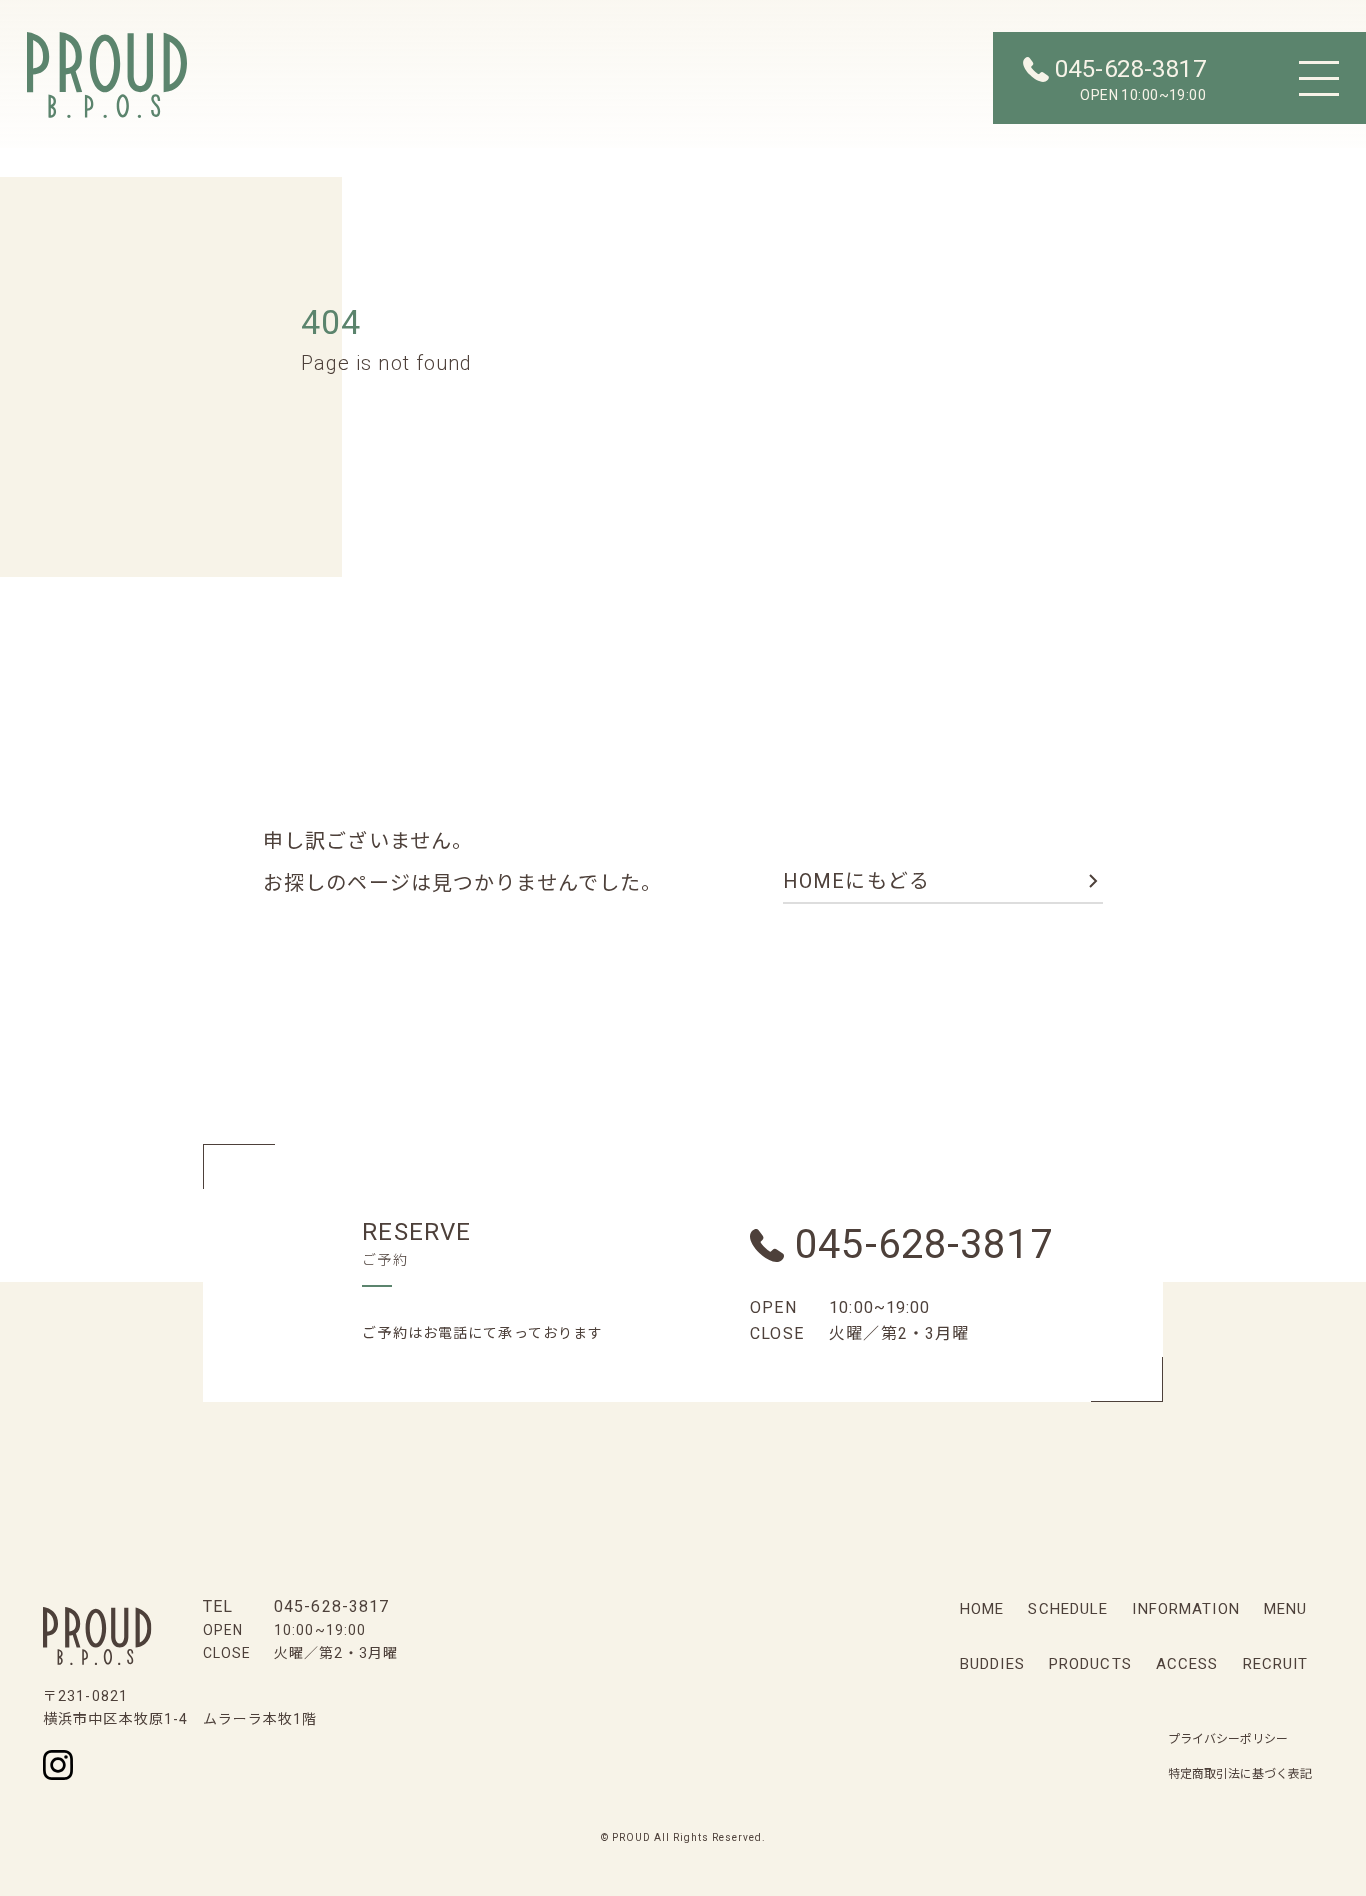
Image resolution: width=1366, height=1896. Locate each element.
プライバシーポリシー (1228, 1739)
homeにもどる (856, 881)
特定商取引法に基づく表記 (1240, 1774)
